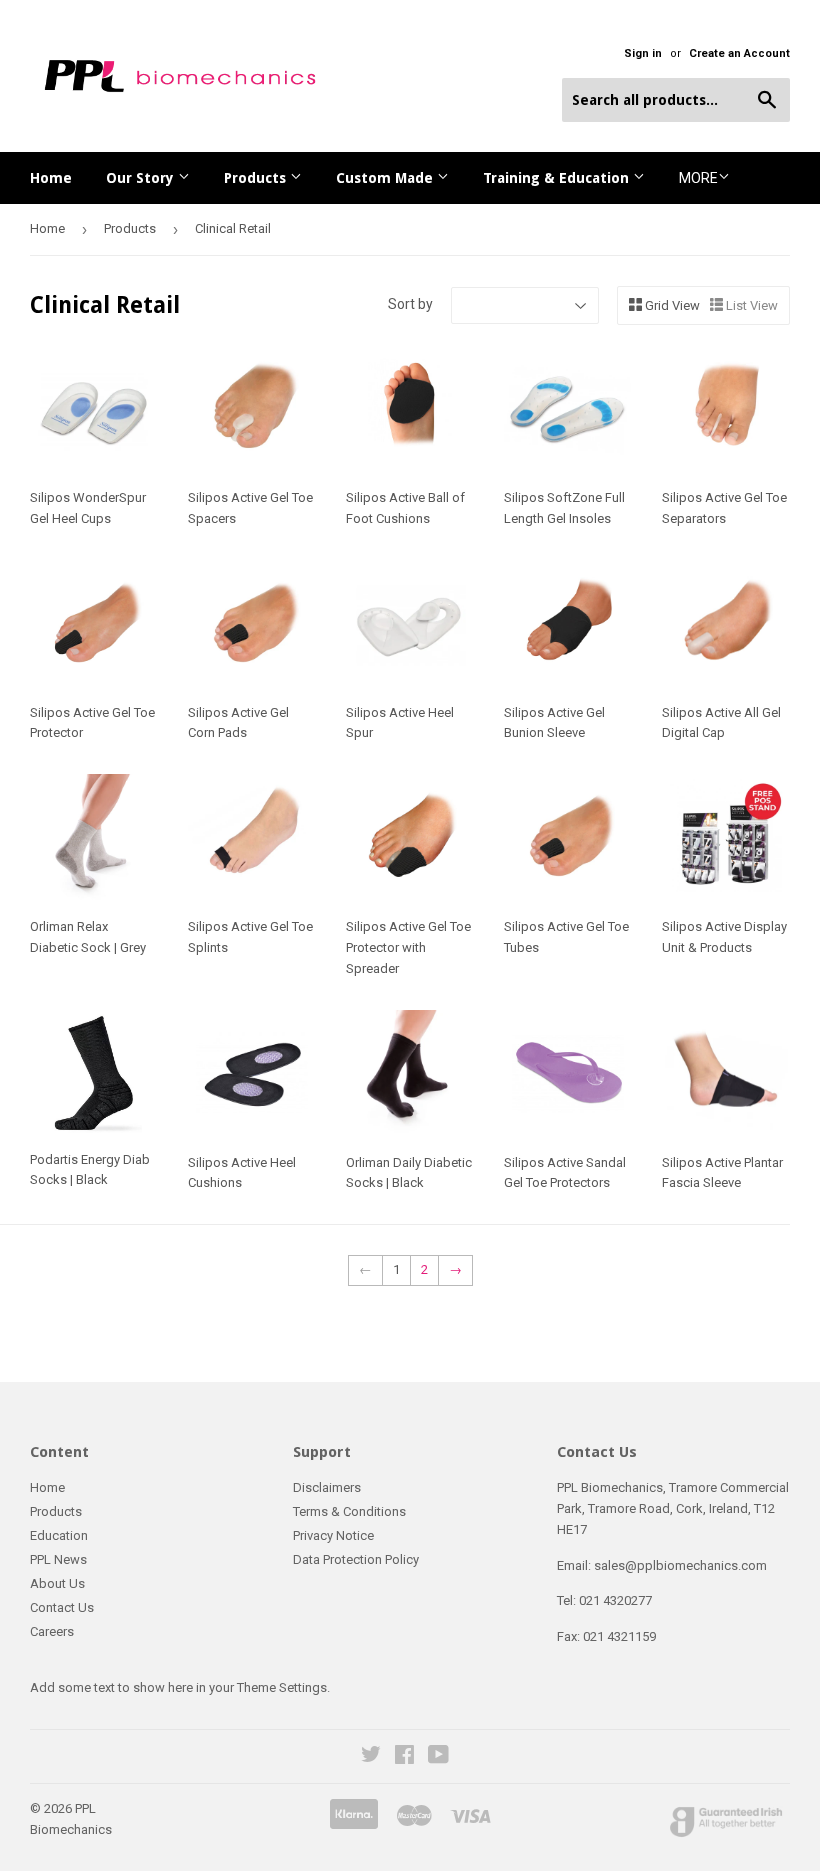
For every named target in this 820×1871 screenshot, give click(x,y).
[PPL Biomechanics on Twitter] (371, 1757)
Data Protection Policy (356, 1559)
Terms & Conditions (349, 1511)
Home (51, 178)
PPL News (58, 1559)
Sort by (410, 304)
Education (59, 1535)
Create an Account (739, 53)
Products (257, 178)
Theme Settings (282, 1687)
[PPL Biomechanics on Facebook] (404, 1757)
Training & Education (558, 178)
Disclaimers (327, 1487)
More (698, 178)
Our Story (142, 178)
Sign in (643, 53)
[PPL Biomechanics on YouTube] (438, 1757)
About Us (57, 1583)
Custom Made (386, 178)
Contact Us (62, 1607)
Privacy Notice (333, 1535)
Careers (52, 1631)
